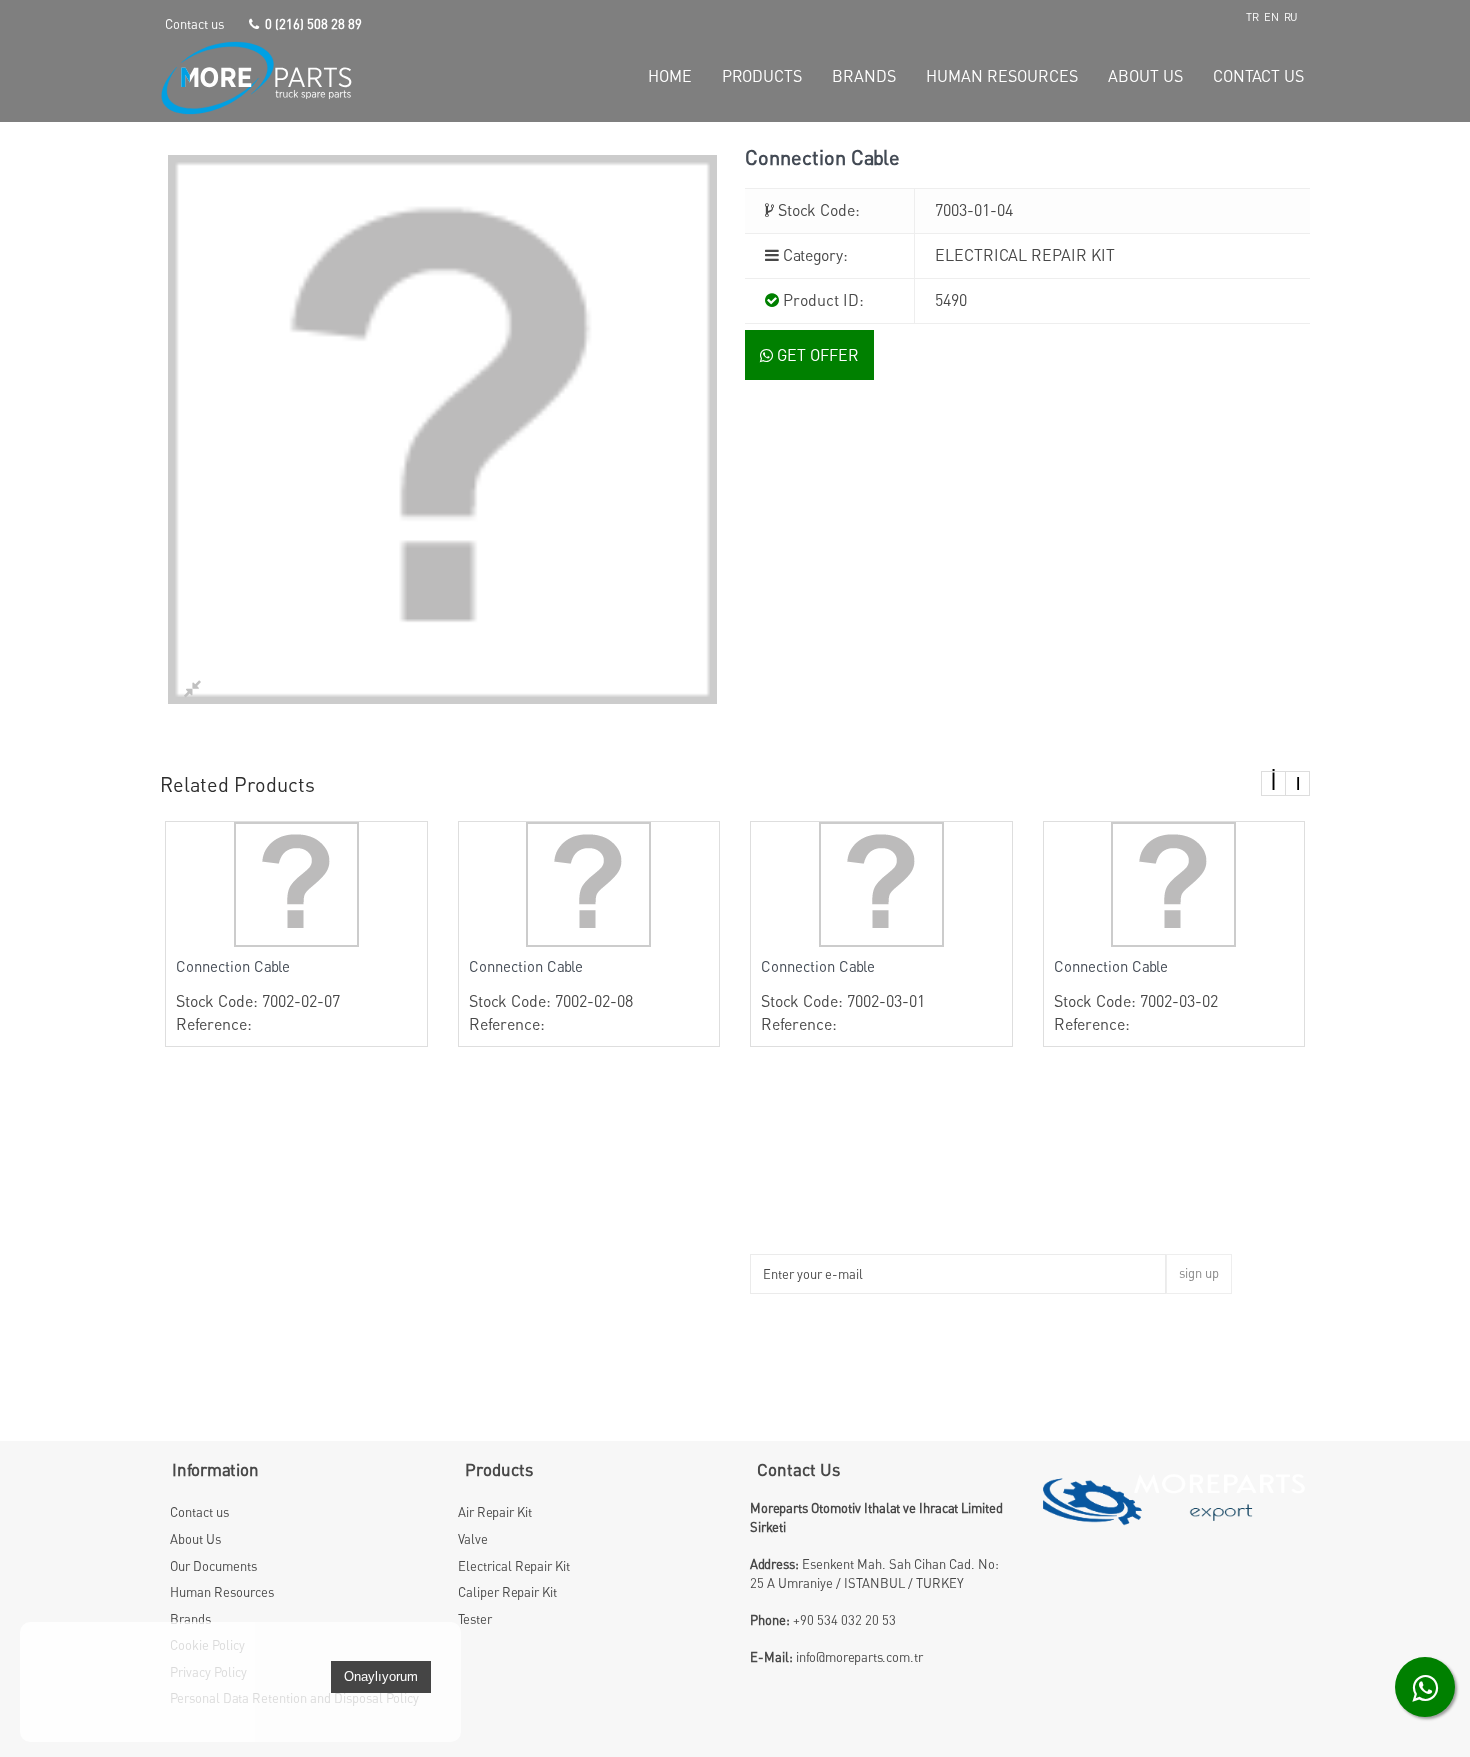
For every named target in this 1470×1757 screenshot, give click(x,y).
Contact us (194, 24)
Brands (190, 1619)
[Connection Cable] (296, 882)
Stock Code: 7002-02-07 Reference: (258, 995)
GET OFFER (816, 355)
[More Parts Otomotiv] (296, 78)
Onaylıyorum (381, 1676)
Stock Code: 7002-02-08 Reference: (551, 995)
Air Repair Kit (495, 1512)
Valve (473, 1539)
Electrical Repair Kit (514, 1566)
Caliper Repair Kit (507, 1592)
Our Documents (213, 1566)
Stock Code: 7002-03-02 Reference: (1136, 995)
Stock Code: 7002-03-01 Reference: (843, 995)
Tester (475, 1619)
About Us (195, 1539)
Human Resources (222, 1592)
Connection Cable (233, 966)
